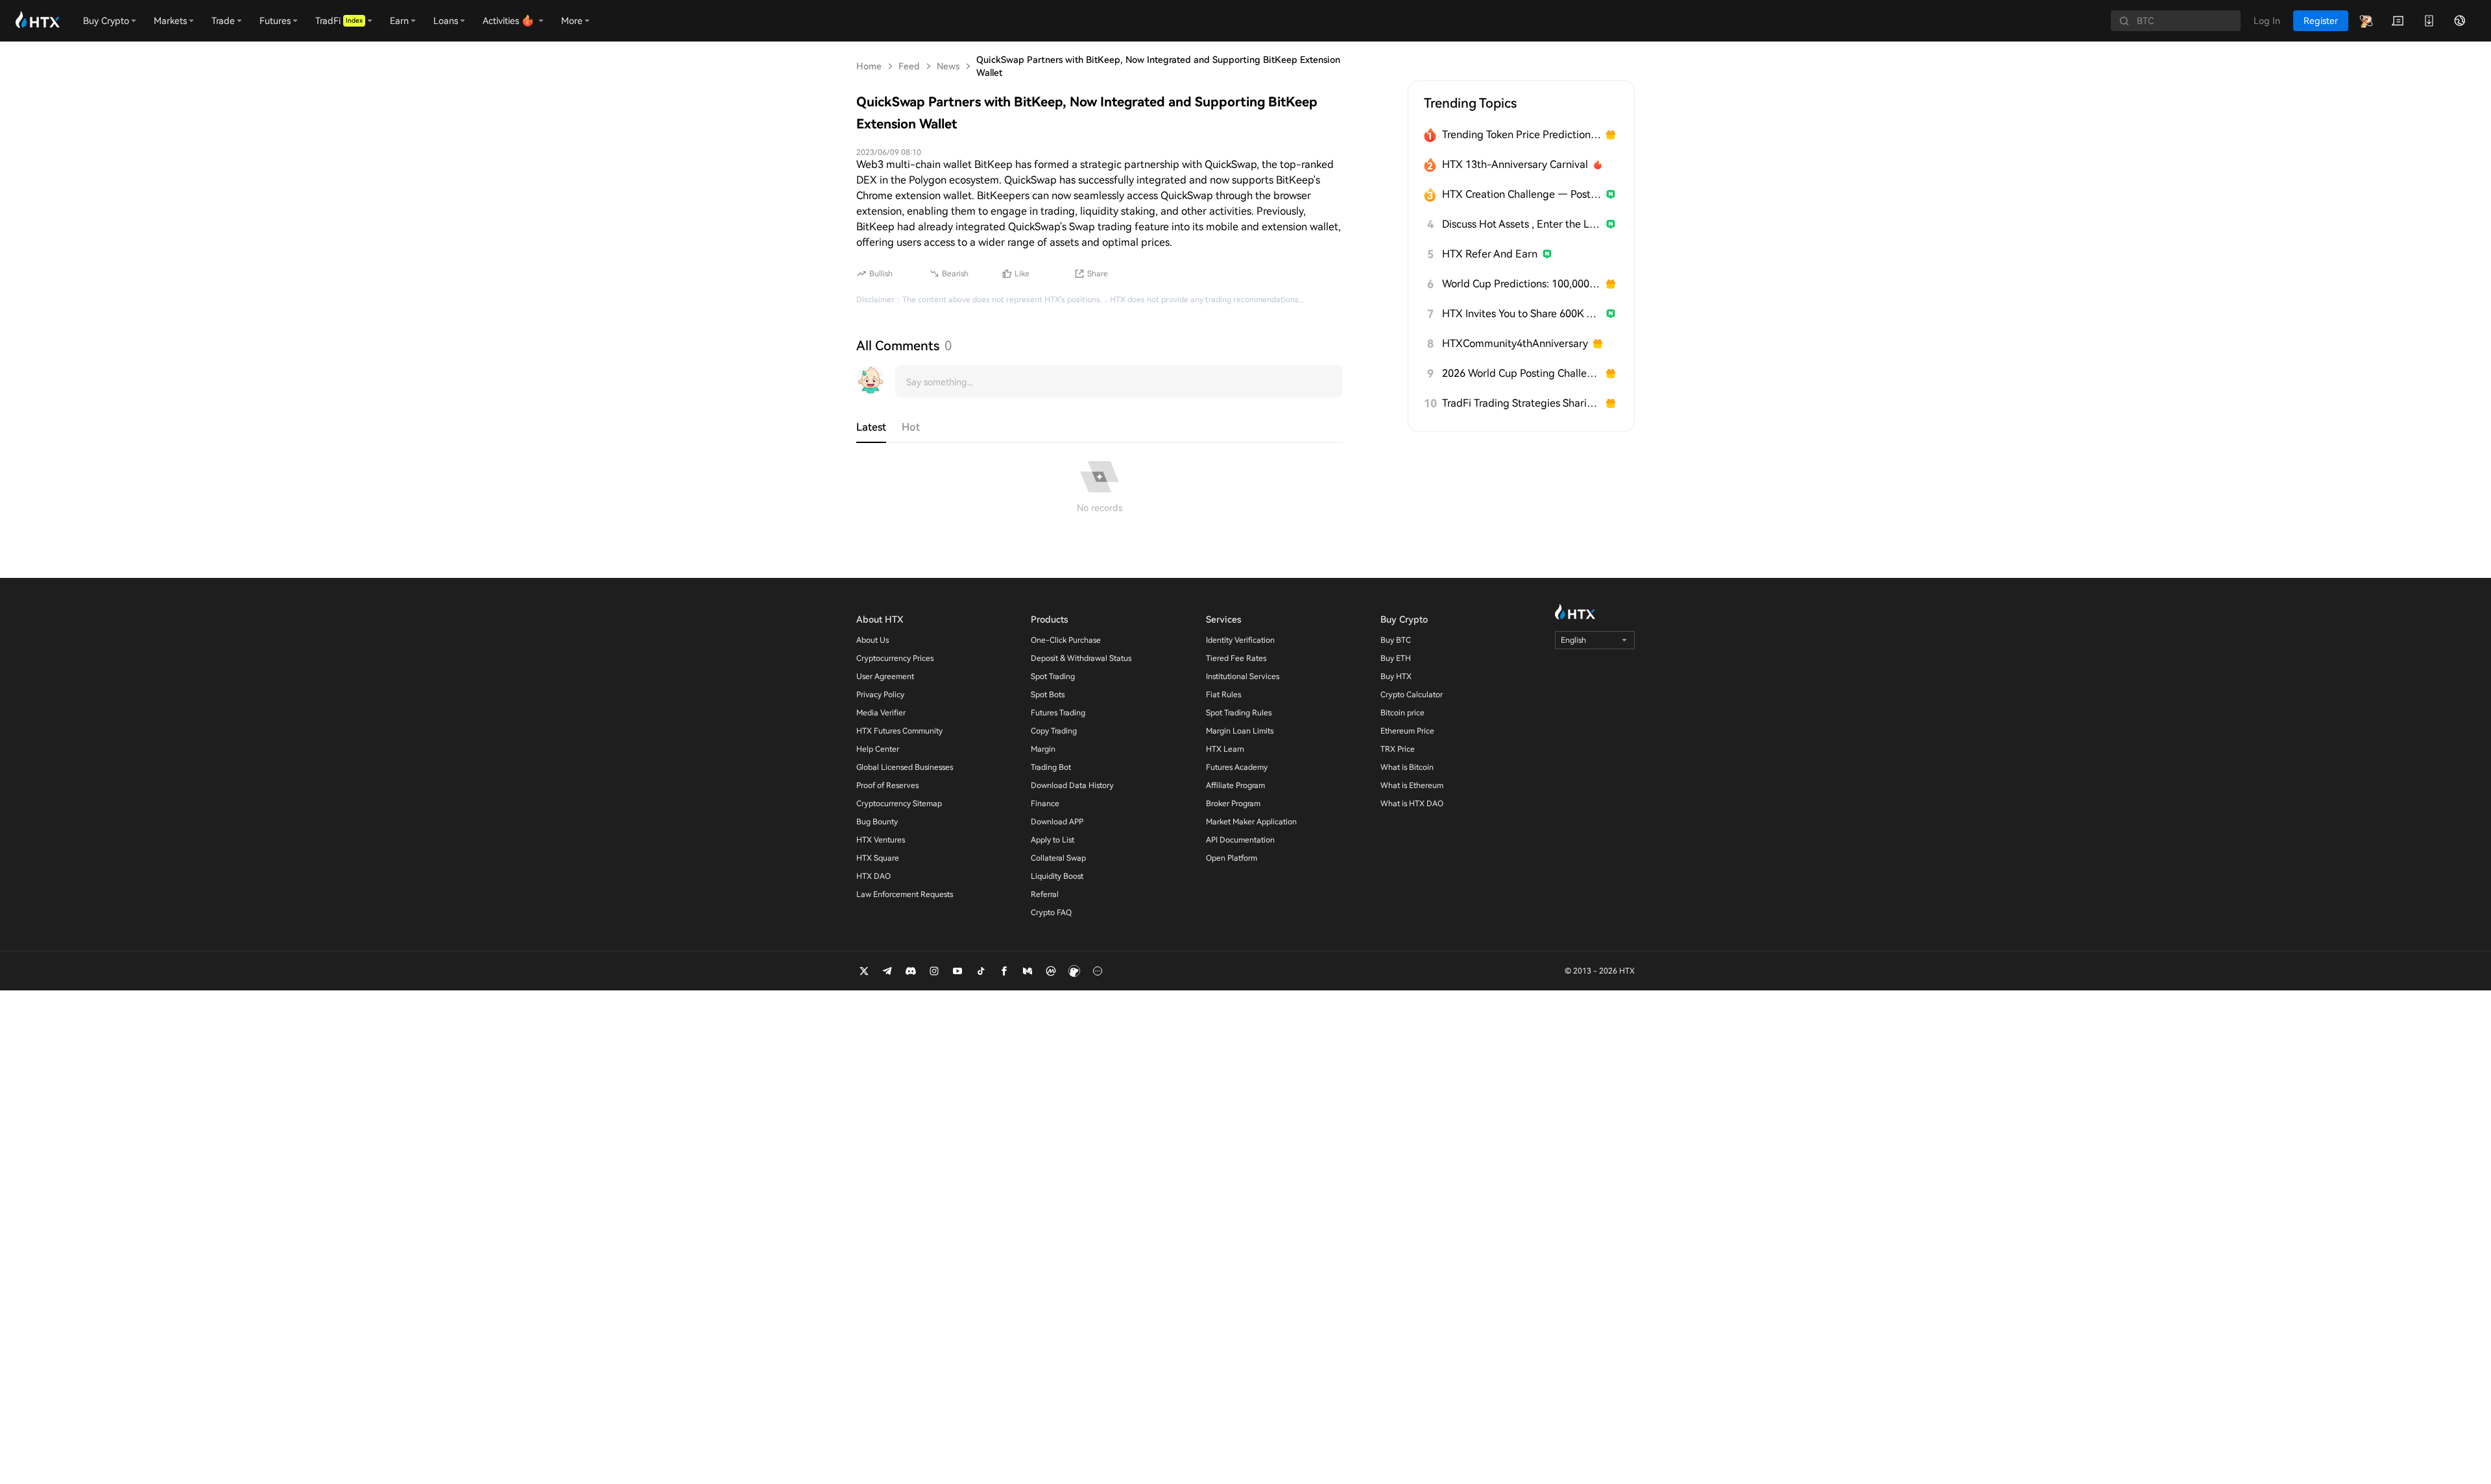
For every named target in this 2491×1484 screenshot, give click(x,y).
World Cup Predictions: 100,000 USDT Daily (1522, 284)
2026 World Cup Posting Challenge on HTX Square (1522, 373)
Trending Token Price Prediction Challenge (1522, 135)
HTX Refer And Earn (1490, 254)
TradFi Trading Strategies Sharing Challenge (1522, 403)
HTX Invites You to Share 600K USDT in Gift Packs (1522, 314)
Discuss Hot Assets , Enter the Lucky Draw (1522, 224)
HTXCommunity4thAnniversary (1515, 343)
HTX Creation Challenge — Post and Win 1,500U (1522, 194)
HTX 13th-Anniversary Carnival (1515, 164)
